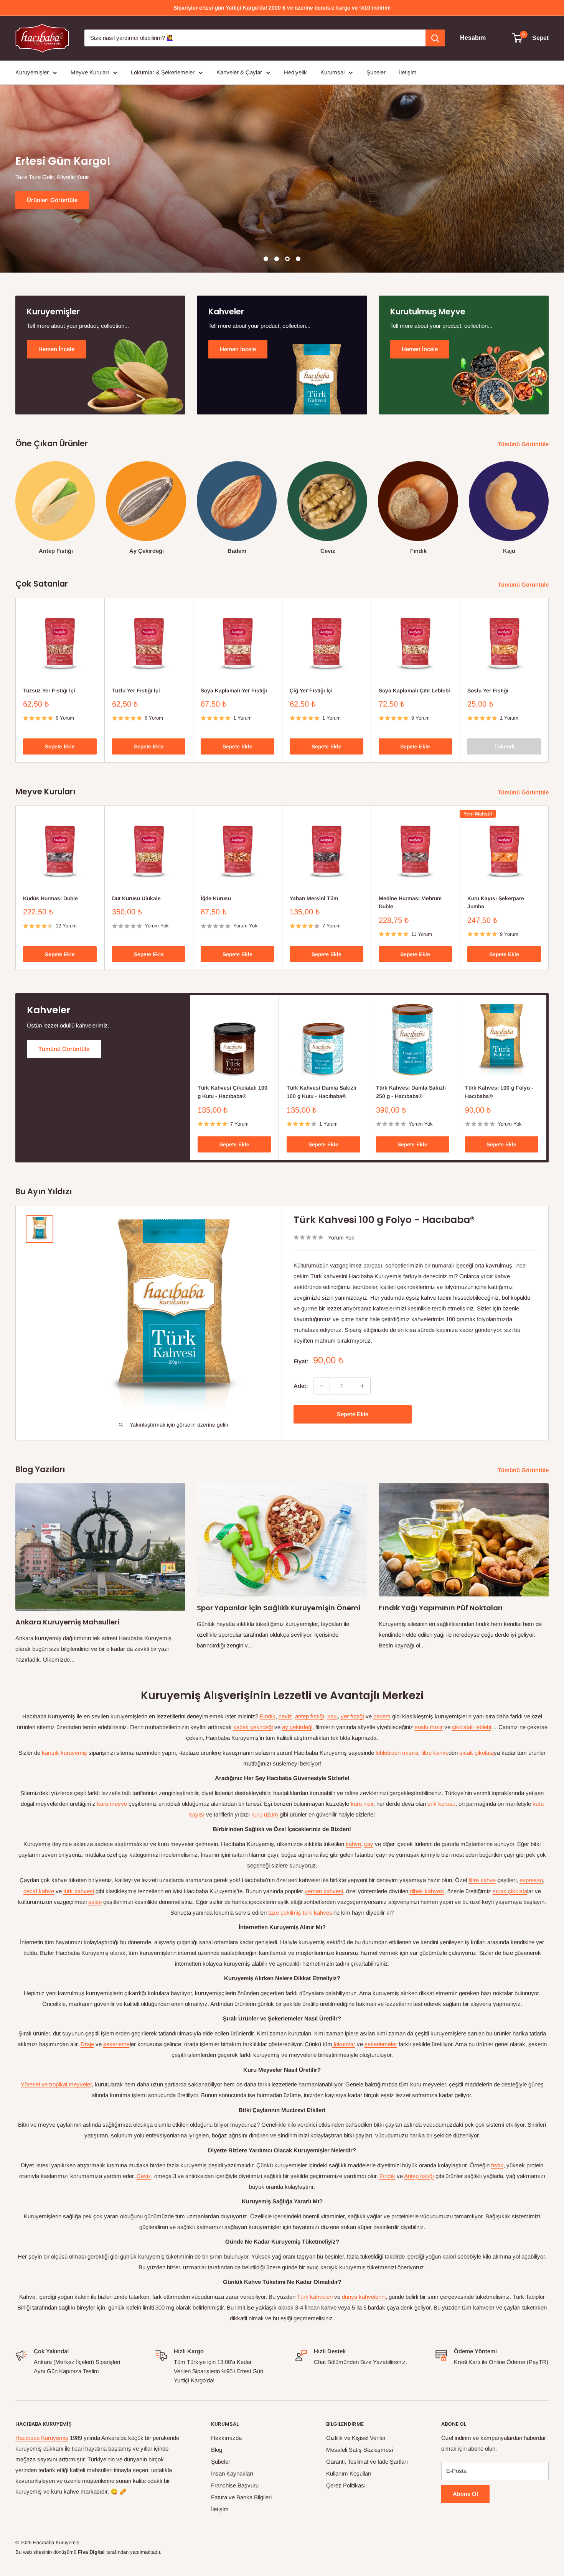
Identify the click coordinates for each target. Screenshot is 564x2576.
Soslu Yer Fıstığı (488, 690)
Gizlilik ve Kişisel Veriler (356, 2438)
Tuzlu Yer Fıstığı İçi (136, 690)
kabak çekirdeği (253, 1727)
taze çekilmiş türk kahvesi (301, 1913)
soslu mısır (429, 1727)
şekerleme (116, 2044)
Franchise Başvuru (235, 2485)
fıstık (497, 2165)
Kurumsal (332, 72)
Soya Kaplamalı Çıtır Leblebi (414, 690)
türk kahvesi (79, 1891)
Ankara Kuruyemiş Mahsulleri (67, 1622)
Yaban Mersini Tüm (314, 898)
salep (95, 1902)
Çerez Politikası (346, 2485)
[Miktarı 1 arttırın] (362, 1386)
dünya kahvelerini (364, 2297)
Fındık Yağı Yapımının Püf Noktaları (441, 1608)
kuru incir (362, 1804)
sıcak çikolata (477, 1753)
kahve (353, 1844)
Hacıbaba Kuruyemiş (42, 2438)
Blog (217, 2450)
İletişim (408, 72)
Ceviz (144, 2176)
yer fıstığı (352, 1716)
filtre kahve (435, 1753)
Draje (87, 2044)
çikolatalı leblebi (472, 1727)
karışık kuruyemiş (64, 1753)
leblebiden (387, 1753)
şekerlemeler (381, 2044)
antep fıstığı (310, 1716)
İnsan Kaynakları (232, 2473)
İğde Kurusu (216, 898)
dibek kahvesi (427, 1891)
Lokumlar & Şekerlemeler (163, 72)
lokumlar (344, 2044)
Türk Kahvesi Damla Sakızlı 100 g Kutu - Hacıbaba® (322, 1092)
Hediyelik (295, 72)
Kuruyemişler (32, 72)
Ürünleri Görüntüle (52, 200)
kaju (332, 1716)
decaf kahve (39, 1891)
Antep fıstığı (419, 2176)
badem (382, 1716)
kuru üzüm (265, 1814)
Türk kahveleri (315, 2297)
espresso (531, 1880)
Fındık (268, 1716)
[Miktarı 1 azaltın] (322, 1386)
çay (369, 1844)
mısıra (410, 1753)
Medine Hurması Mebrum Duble (410, 902)
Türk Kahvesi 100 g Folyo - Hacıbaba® (499, 1092)
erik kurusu (441, 1804)
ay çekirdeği (297, 1727)
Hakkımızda (226, 2438)
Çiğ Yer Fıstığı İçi (311, 690)
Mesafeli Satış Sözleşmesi (360, 2450)
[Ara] (435, 38)
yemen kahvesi (324, 1891)
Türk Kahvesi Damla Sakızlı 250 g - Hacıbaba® (411, 1092)
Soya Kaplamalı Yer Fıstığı (234, 690)
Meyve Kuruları (90, 72)
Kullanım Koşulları (349, 2473)
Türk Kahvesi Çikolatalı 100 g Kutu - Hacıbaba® (233, 1092)
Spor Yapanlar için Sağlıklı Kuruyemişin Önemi (279, 1608)
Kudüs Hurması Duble (50, 898)
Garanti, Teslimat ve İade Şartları (367, 2462)
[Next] (548, 501)
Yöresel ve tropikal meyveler (56, 2084)
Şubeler (376, 72)
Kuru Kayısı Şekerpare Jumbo (496, 902)
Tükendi (504, 747)
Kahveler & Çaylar (239, 72)
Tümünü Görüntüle (524, 444)
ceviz (285, 1716)
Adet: (301, 1386)
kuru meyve (112, 1804)
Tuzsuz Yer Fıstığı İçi (49, 690)
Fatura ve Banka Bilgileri (241, 2497)
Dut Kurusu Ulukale (136, 898)
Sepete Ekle (60, 747)
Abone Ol (465, 2494)
